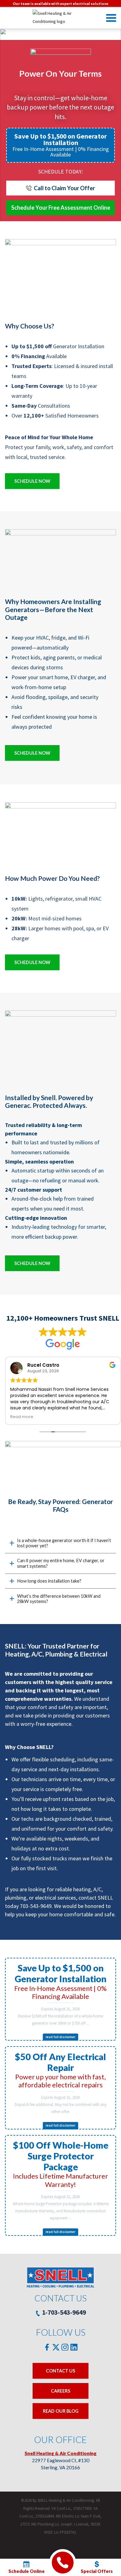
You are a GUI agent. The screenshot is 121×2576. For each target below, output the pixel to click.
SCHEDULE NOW (32, 481)
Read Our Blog (61, 2411)
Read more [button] (22, 1417)
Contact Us (60, 2371)
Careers (60, 2391)
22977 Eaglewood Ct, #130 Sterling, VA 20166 (60, 2460)
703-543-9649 (36, 1906)
